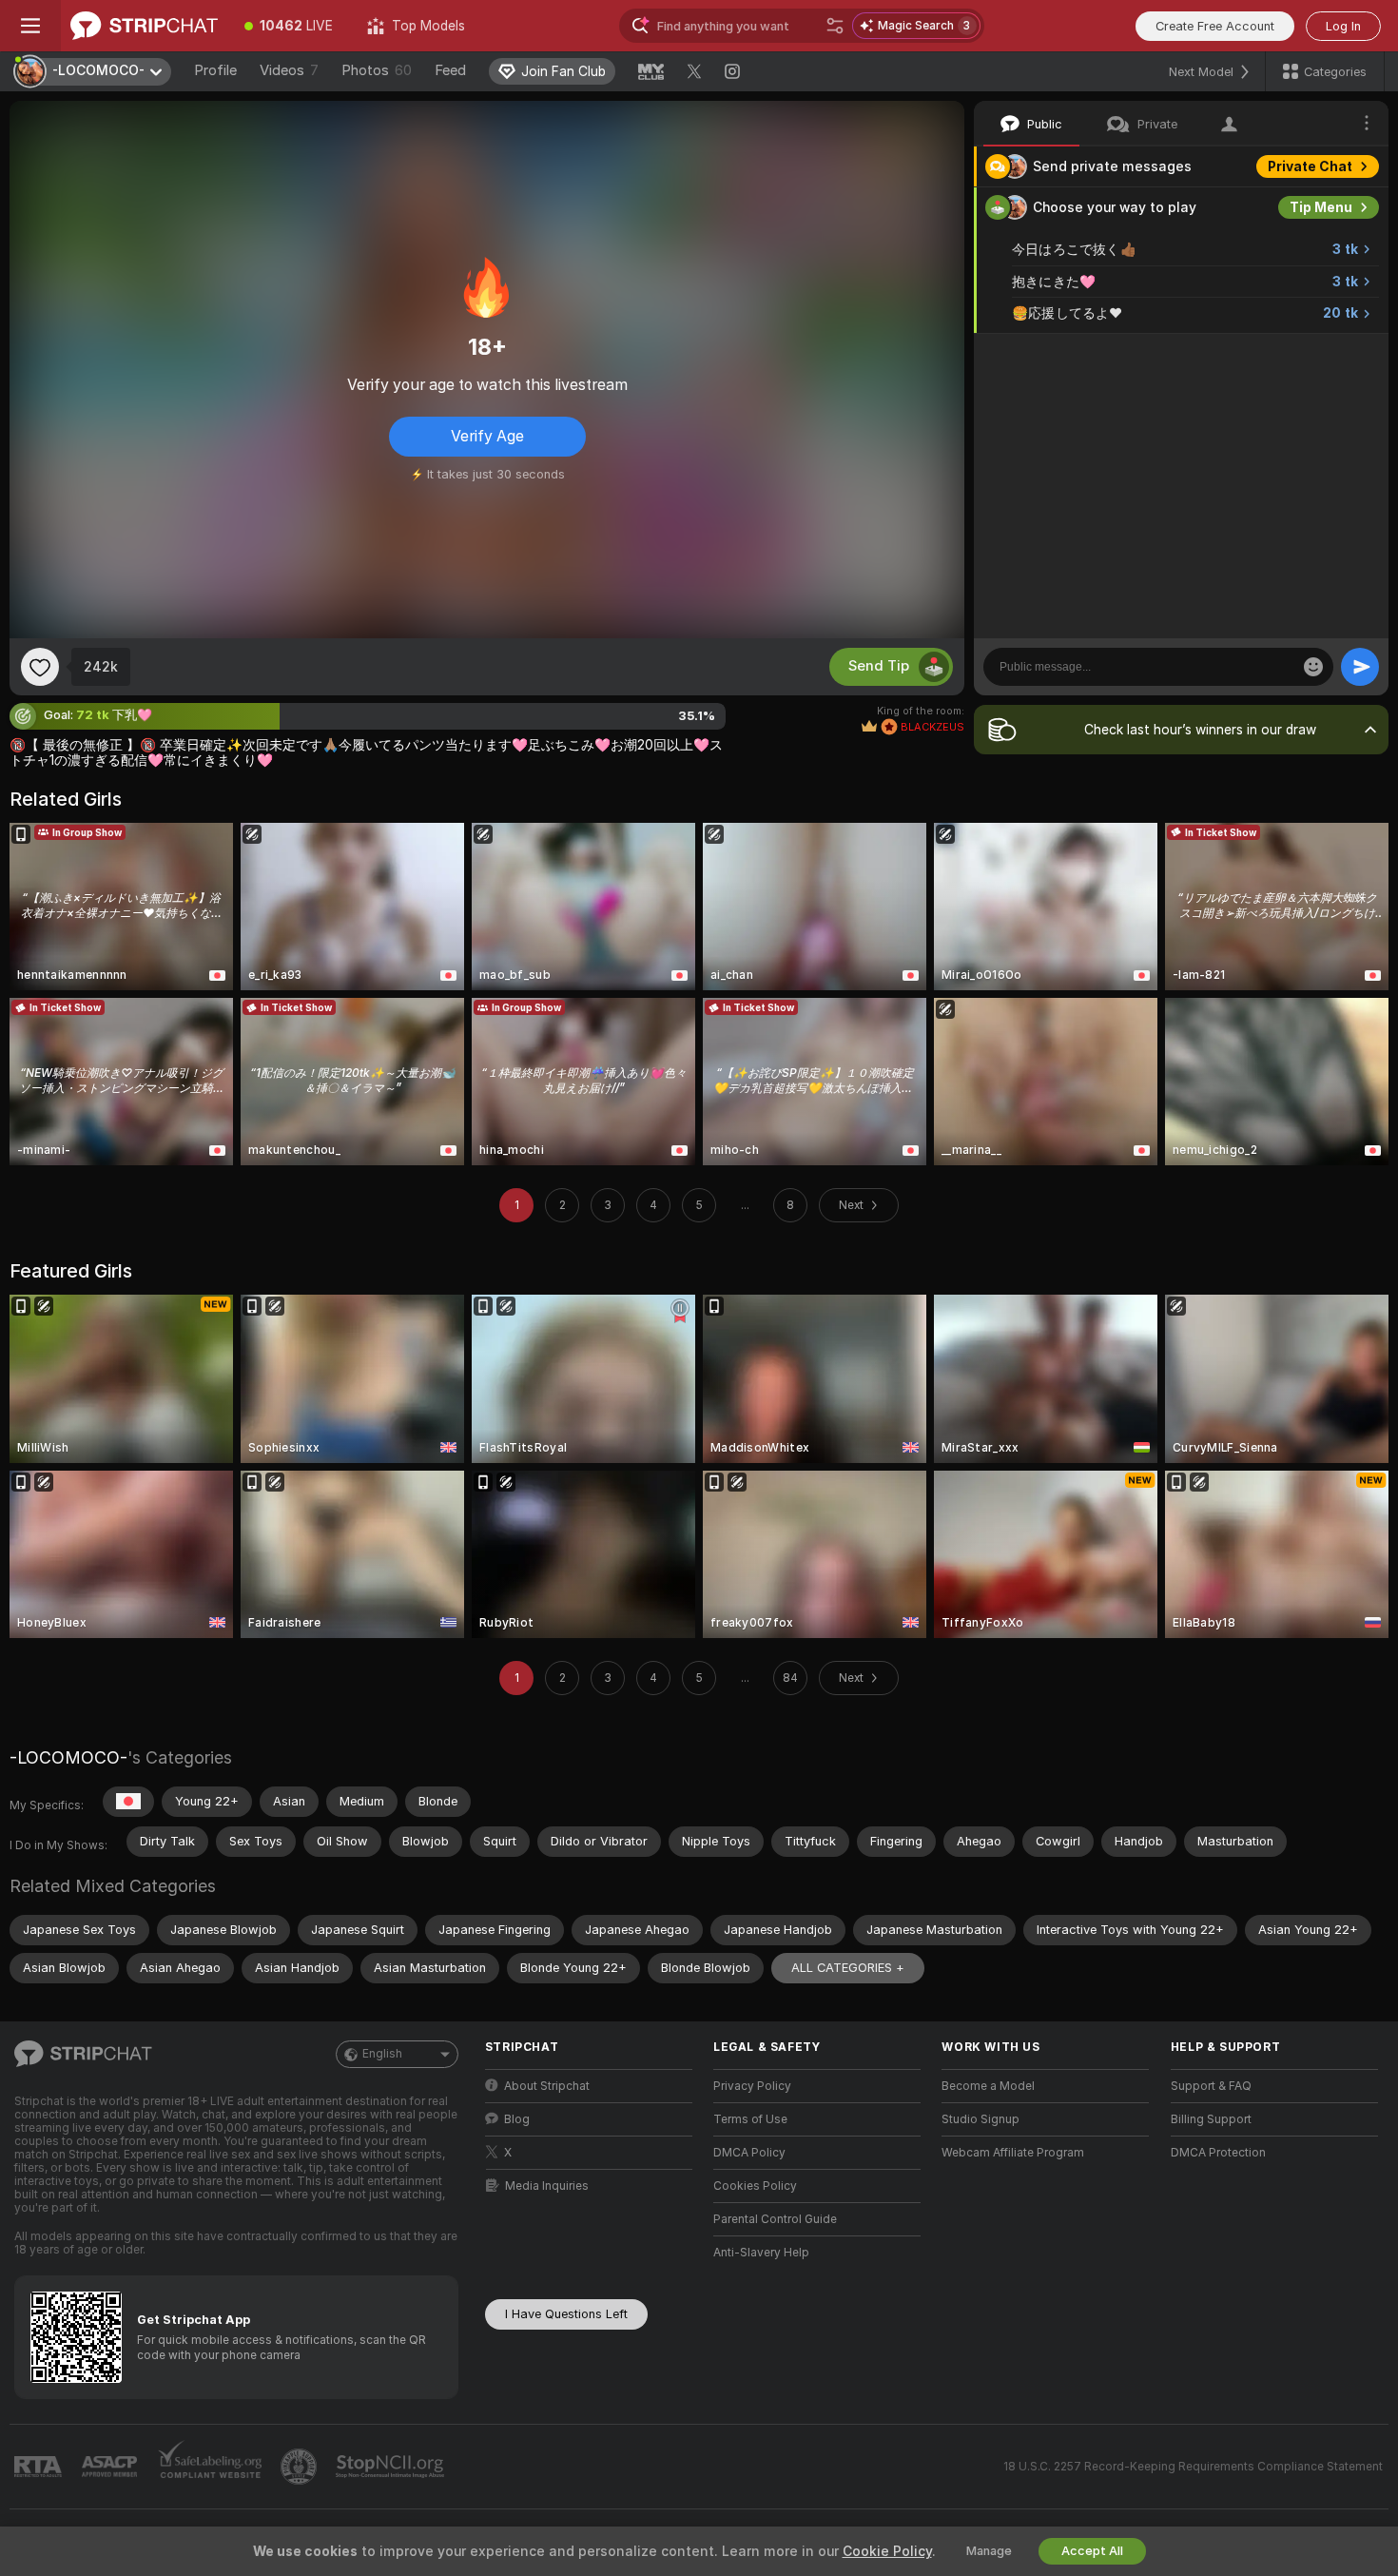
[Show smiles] (1313, 667)
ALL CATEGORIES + (848, 1968)
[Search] (835, 26)
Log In (1343, 26)
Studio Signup (981, 2119)
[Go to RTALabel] (40, 2467)
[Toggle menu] (30, 26)
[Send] (1360, 667)
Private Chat (1310, 166)
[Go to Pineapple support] (301, 2467)
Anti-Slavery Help (761, 2253)
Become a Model (988, 2086)
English (382, 2054)
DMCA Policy (749, 2153)
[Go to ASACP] (111, 2467)
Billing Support (1211, 2119)
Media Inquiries (547, 2186)
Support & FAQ (1211, 2086)
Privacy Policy (752, 2086)
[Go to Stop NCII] (392, 2467)
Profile (215, 70)
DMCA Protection (1218, 2153)
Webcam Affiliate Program (1013, 2153)
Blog (517, 2119)
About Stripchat (547, 2086)
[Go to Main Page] (144, 26)
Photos (377, 70)
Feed (450, 70)
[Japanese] (128, 1802)
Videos (289, 70)
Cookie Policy (887, 2551)
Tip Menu (1321, 207)
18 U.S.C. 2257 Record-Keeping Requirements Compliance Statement (1193, 2467)
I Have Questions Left (566, 2314)
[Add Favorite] (40, 667)
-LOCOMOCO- (68, 1757)
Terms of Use (750, 2119)
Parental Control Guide (775, 2219)
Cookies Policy (755, 2186)
